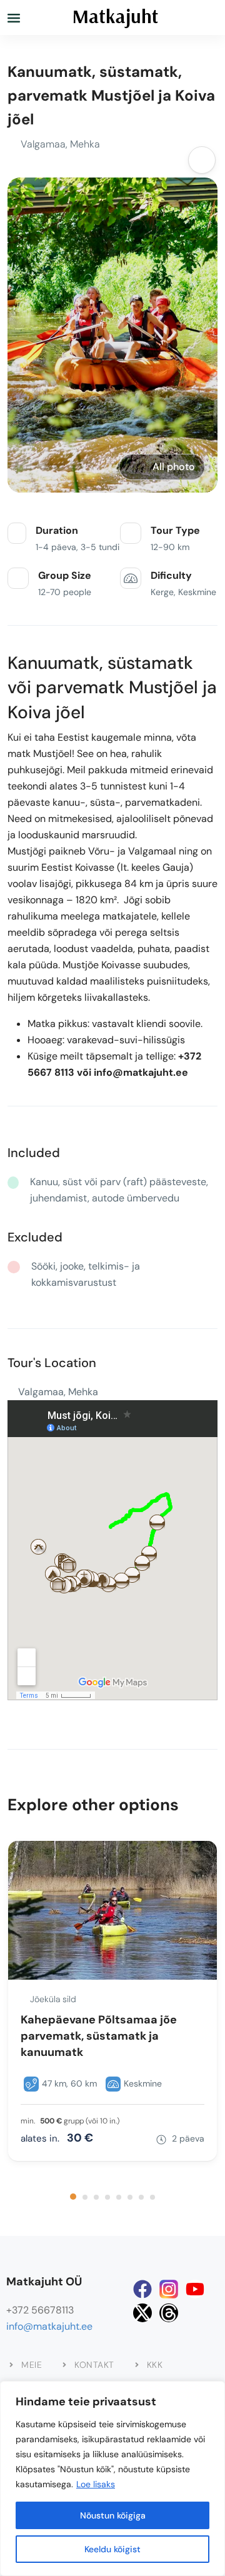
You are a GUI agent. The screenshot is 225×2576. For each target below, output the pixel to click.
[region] (112, 2478)
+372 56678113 (40, 2310)
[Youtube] (195, 2289)
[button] (73, 2197)
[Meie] (11, 2365)
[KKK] (137, 2365)
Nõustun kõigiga (113, 2515)
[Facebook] (142, 2289)
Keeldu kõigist (112, 2549)
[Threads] (169, 2313)
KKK (155, 2365)
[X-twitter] (142, 2313)
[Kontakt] (64, 2365)
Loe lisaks (96, 2484)
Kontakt (94, 2365)
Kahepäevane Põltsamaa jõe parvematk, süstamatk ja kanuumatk (99, 2036)
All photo (174, 467)
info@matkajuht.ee (49, 2326)
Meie (32, 2365)
